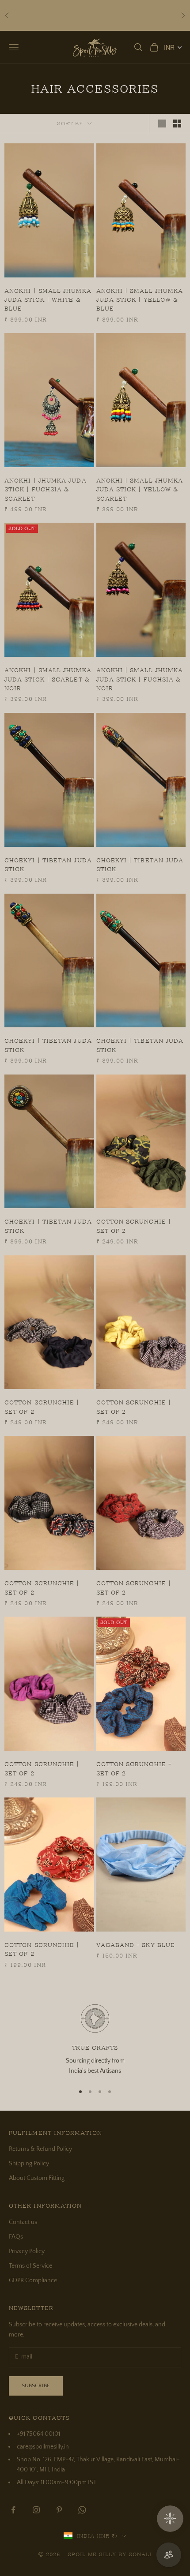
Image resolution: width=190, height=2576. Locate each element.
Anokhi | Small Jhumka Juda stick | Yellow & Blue (140, 300)
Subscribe (36, 2385)
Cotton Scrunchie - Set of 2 (134, 1768)
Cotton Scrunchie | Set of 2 (134, 1226)
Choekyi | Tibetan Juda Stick (48, 865)
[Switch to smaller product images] (177, 124)
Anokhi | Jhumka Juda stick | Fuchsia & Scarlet (46, 489)
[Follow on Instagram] (36, 2510)
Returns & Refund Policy (40, 2149)
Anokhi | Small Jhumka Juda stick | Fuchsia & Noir (140, 679)
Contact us (23, 2222)
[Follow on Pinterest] (59, 2510)
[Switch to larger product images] (162, 124)
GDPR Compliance (33, 2280)
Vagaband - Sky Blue (136, 1945)
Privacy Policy (27, 2251)
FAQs (16, 2237)
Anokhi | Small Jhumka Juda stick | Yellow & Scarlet (140, 489)
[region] (95, 2040)
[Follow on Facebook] (13, 2510)
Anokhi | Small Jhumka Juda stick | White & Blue (48, 300)
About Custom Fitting (37, 2178)
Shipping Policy (29, 2164)
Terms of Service (30, 2266)
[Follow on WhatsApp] (82, 2510)
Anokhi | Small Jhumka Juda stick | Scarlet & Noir (48, 679)
